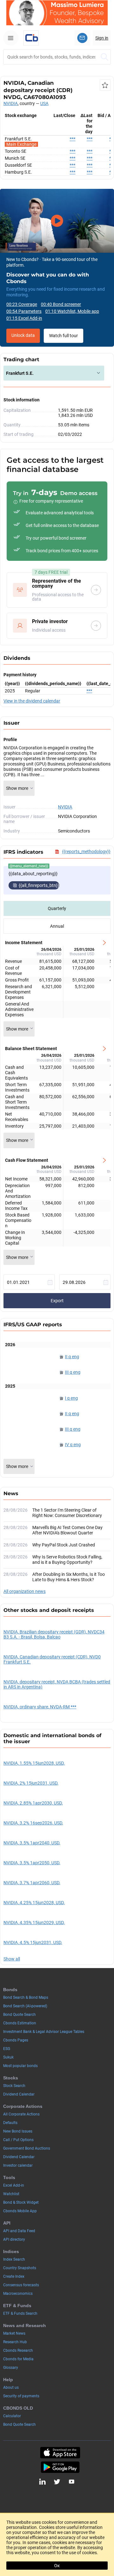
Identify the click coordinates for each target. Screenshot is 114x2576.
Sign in (102, 38)
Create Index (14, 2276)
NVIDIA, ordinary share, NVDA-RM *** (40, 1707)
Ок (57, 2566)
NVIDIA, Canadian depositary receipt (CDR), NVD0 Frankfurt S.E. (52, 1659)
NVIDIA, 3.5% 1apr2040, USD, (32, 1843)
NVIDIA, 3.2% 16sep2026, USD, (33, 1823)
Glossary (11, 2368)
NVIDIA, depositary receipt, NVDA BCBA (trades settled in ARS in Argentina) (57, 1684)
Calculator (12, 2416)
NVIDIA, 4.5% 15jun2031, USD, (33, 1942)
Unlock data (23, 335)
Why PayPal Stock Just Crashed (64, 1545)
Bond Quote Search (19, 2015)
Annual (57, 926)
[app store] (60, 2453)
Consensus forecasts (21, 2285)
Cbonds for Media (18, 2359)
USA (44, 103)
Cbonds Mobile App (20, 2211)
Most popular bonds (20, 2066)
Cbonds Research (18, 2350)
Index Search (14, 2259)
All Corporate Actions (21, 2114)
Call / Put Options (18, 2140)
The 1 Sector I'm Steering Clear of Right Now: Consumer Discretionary (67, 1513)
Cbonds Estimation (20, 2023)
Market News (14, 2333)
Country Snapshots (20, 2268)
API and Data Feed (19, 2231)
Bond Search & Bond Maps (26, 1997)
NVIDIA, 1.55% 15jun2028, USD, (34, 1763)
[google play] (60, 2467)
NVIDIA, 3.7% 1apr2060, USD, (32, 1883)
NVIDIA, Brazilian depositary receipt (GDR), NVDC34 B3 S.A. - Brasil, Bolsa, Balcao (54, 1634)
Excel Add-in (14, 2185)
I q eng (71, 1398)
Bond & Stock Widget (21, 2202)
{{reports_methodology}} (86, 851)
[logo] (31, 38)
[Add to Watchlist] (105, 85)
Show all (12, 1959)
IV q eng (73, 1445)
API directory (14, 2239)
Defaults (10, 2123)
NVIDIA (11, 103)
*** (73, 139)
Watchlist (11, 2194)
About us (11, 2387)
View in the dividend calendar (32, 701)
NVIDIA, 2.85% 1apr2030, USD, (33, 1803)
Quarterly (57, 908)
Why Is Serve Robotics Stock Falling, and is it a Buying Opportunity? (67, 1560)
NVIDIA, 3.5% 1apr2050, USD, (32, 1863)
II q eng (72, 1357)
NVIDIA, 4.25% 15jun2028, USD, (34, 1903)
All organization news (25, 1591)
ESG (7, 2049)
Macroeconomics (18, 2294)
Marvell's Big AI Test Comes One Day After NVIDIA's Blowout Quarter (67, 1530)
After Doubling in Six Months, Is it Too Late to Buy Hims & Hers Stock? (69, 1577)
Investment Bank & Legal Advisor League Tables (44, 2032)
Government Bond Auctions (27, 2148)
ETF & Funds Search (20, 2313)
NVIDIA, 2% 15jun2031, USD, (31, 1783)
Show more (17, 788)
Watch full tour (63, 336)
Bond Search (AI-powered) (25, 2006)
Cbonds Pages (16, 2040)
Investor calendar (18, 2165)
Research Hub (15, 2342)
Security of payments (21, 2396)
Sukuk (8, 2057)
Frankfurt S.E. (20, 373)
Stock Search (14, 2086)
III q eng (73, 1372)
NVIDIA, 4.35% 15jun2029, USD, (34, 1923)
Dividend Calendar (19, 2094)
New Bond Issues (18, 2131)
